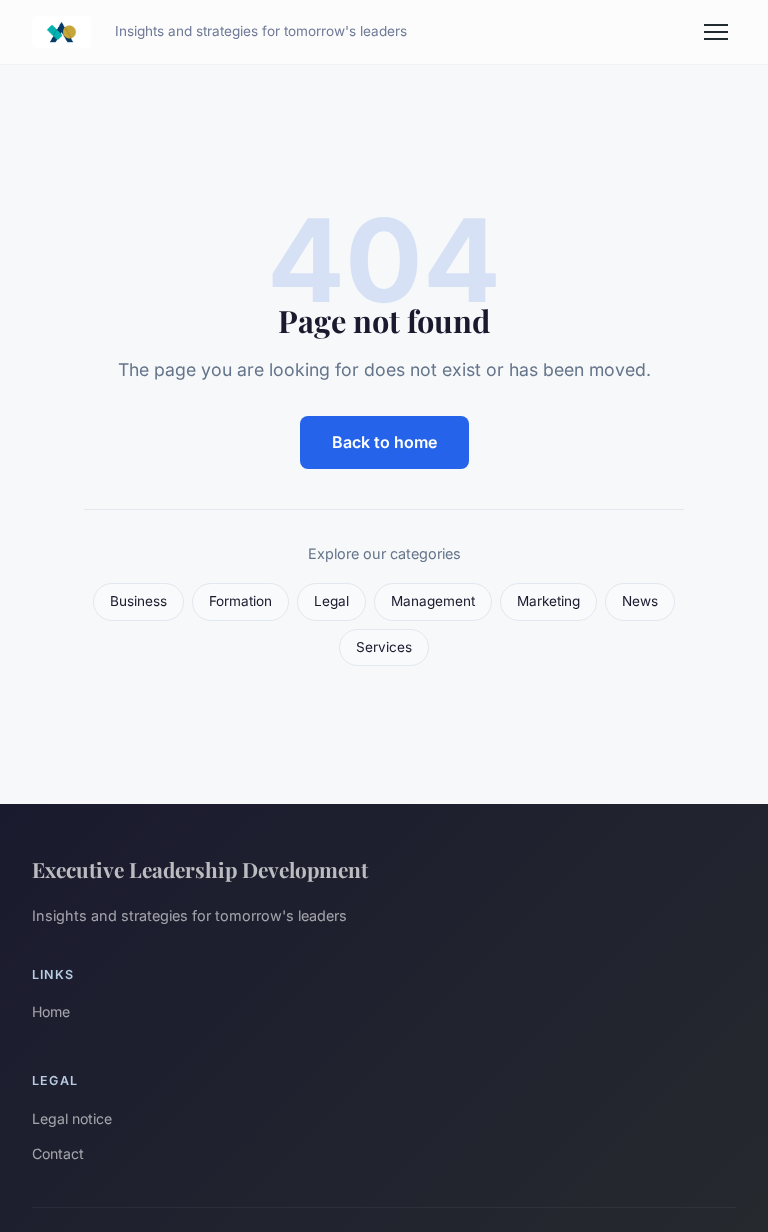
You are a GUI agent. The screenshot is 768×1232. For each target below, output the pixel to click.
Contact (58, 1153)
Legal (331, 601)
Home (51, 1011)
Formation (240, 601)
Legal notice (72, 1118)
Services (384, 647)
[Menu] (716, 32)
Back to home (384, 442)
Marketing (548, 601)
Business (138, 601)
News (640, 601)
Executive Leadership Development (200, 869)
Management (433, 601)
